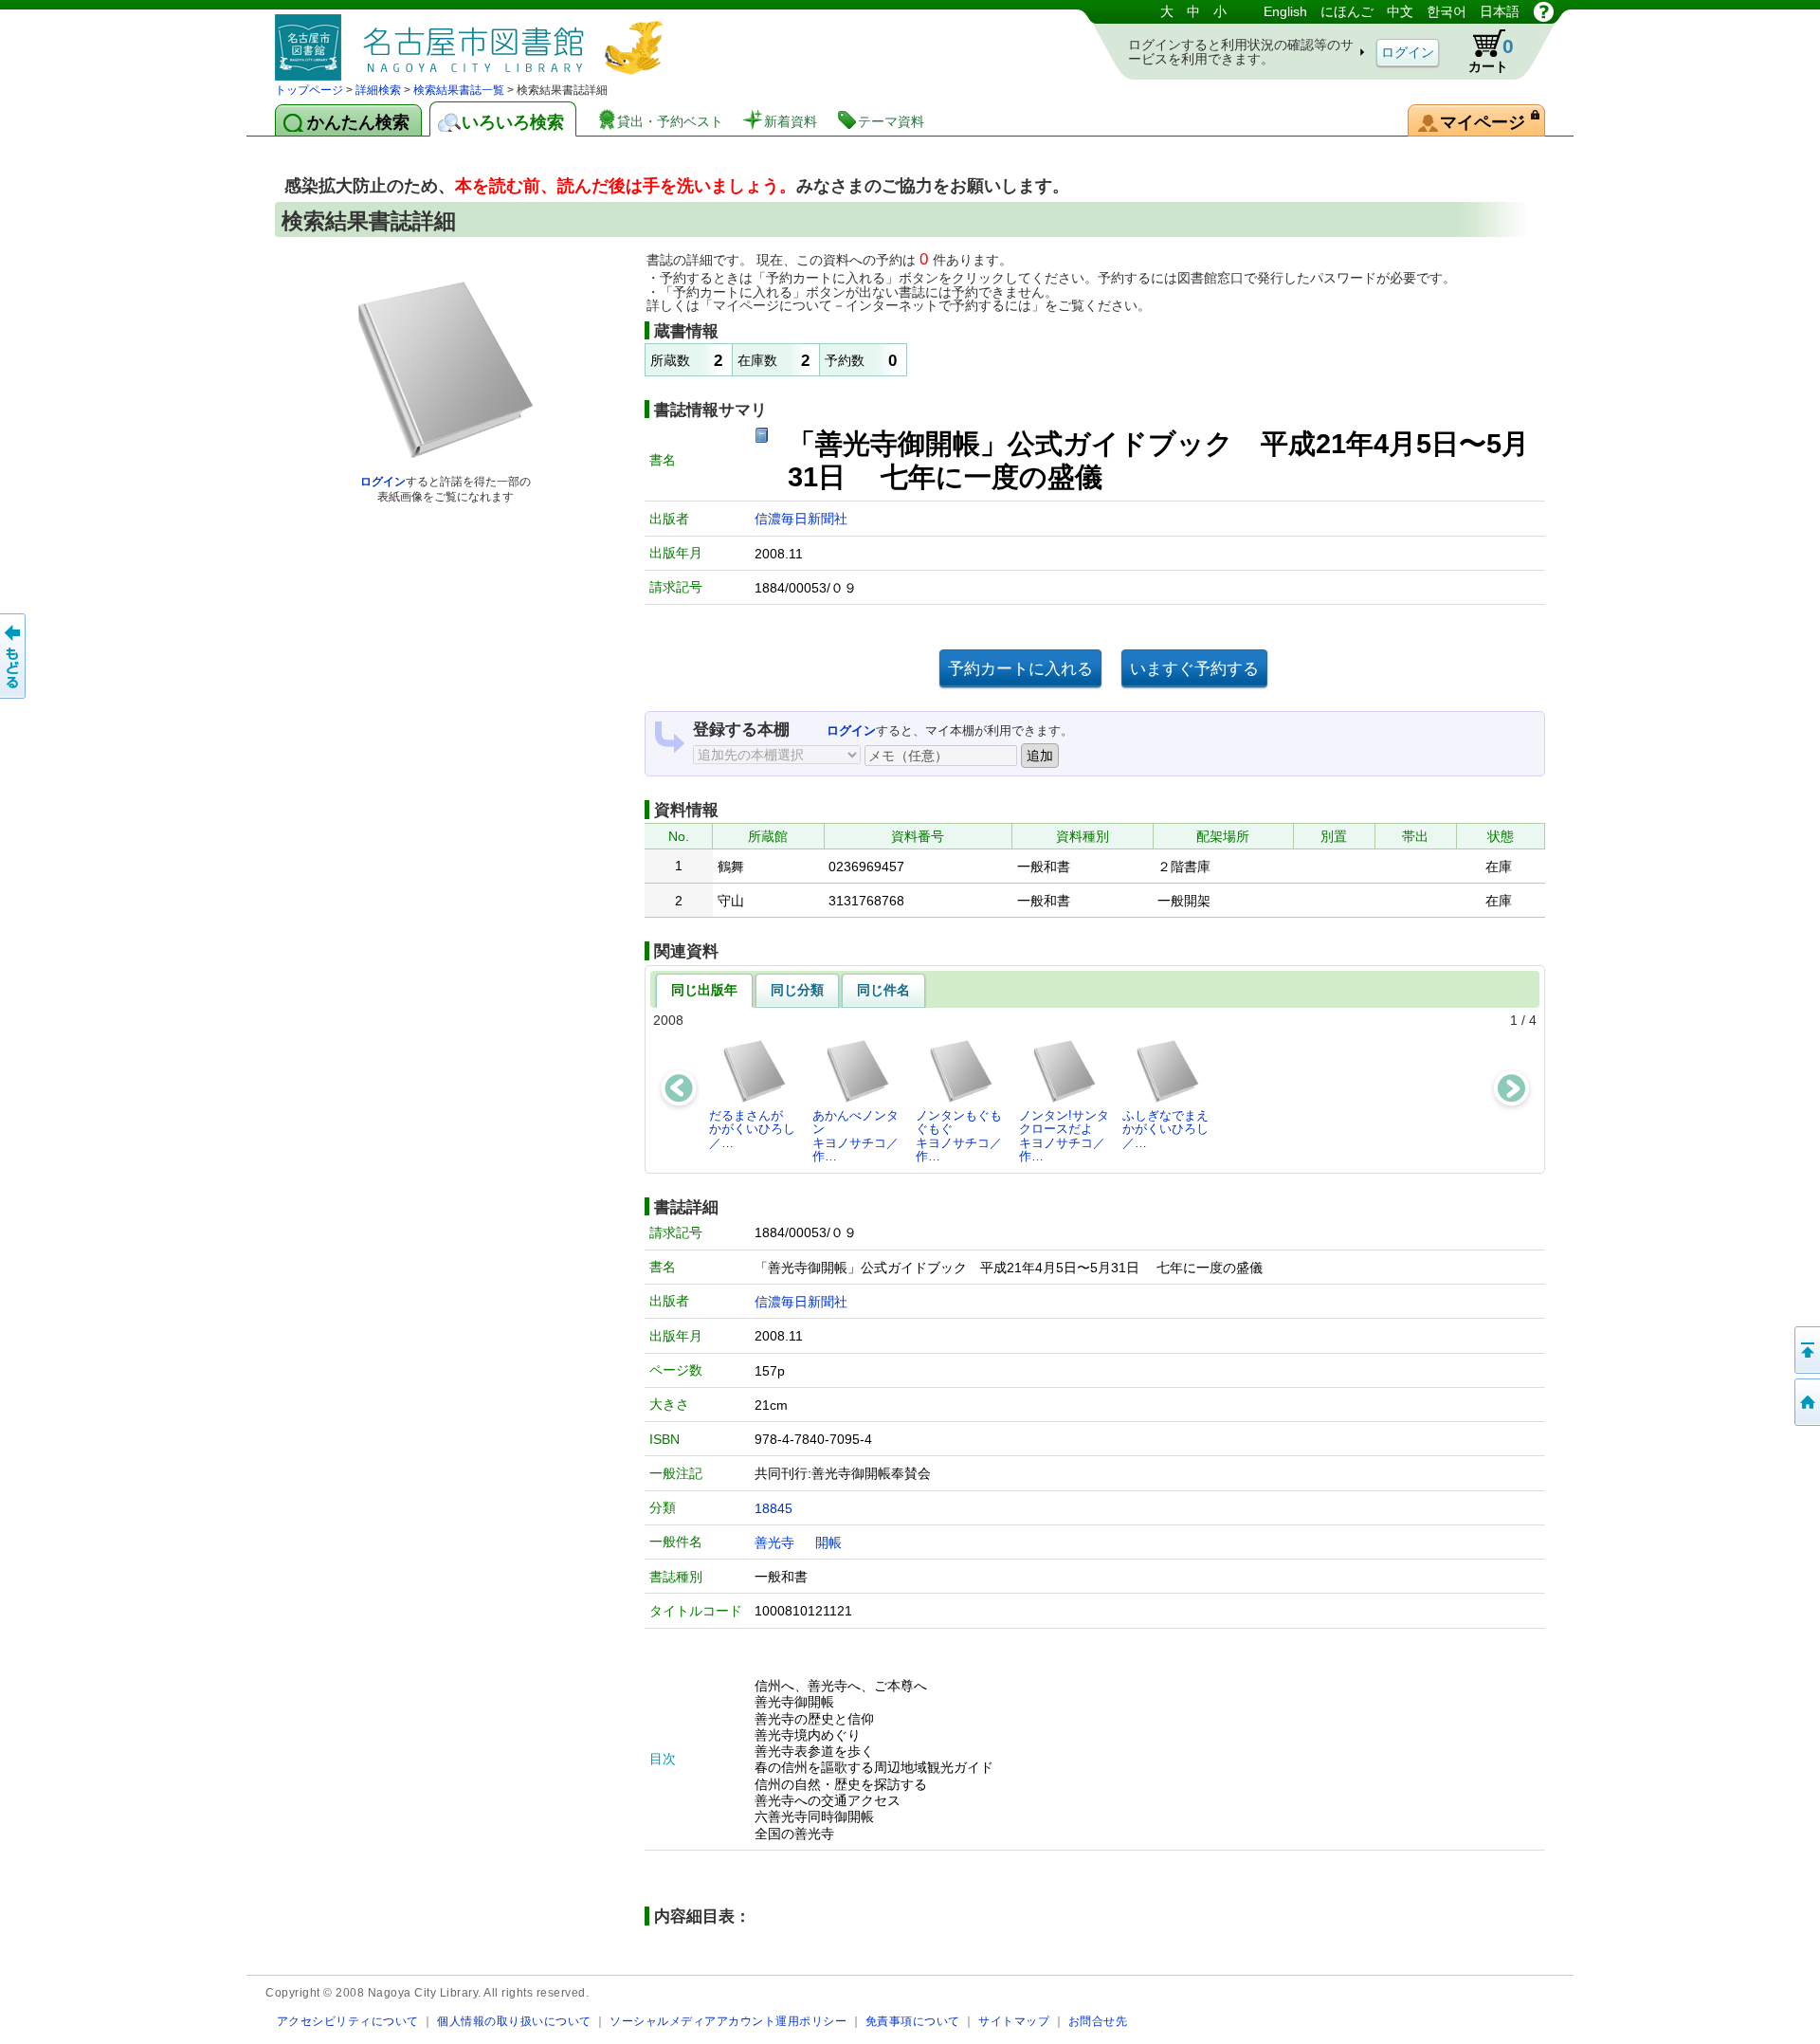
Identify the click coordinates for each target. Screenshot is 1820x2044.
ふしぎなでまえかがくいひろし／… (1165, 1129)
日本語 (1500, 11)
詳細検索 (378, 90)
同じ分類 (797, 990)
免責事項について (913, 2021)
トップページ (309, 90)
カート (1491, 55)
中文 (1400, 11)
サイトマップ (1014, 2021)
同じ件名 (883, 990)
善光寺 (774, 1542)
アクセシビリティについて (348, 2021)
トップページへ (1806, 1402)
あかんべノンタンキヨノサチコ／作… (855, 1136)
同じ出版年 (704, 990)
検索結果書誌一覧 (459, 90)
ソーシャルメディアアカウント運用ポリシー (728, 2021)
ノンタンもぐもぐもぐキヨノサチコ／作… (959, 1136)
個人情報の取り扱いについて (514, 2021)
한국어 (1447, 11)
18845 (773, 1508)
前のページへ (14, 656)
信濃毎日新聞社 (801, 519)
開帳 (828, 1542)
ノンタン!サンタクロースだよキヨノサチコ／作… (1064, 1136)
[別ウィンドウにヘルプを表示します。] (1544, 11)
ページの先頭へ (1806, 1350)
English (1285, 11)
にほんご (1347, 11)
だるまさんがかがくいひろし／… (752, 1129)
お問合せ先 (1098, 2021)
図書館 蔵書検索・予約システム (474, 40)
